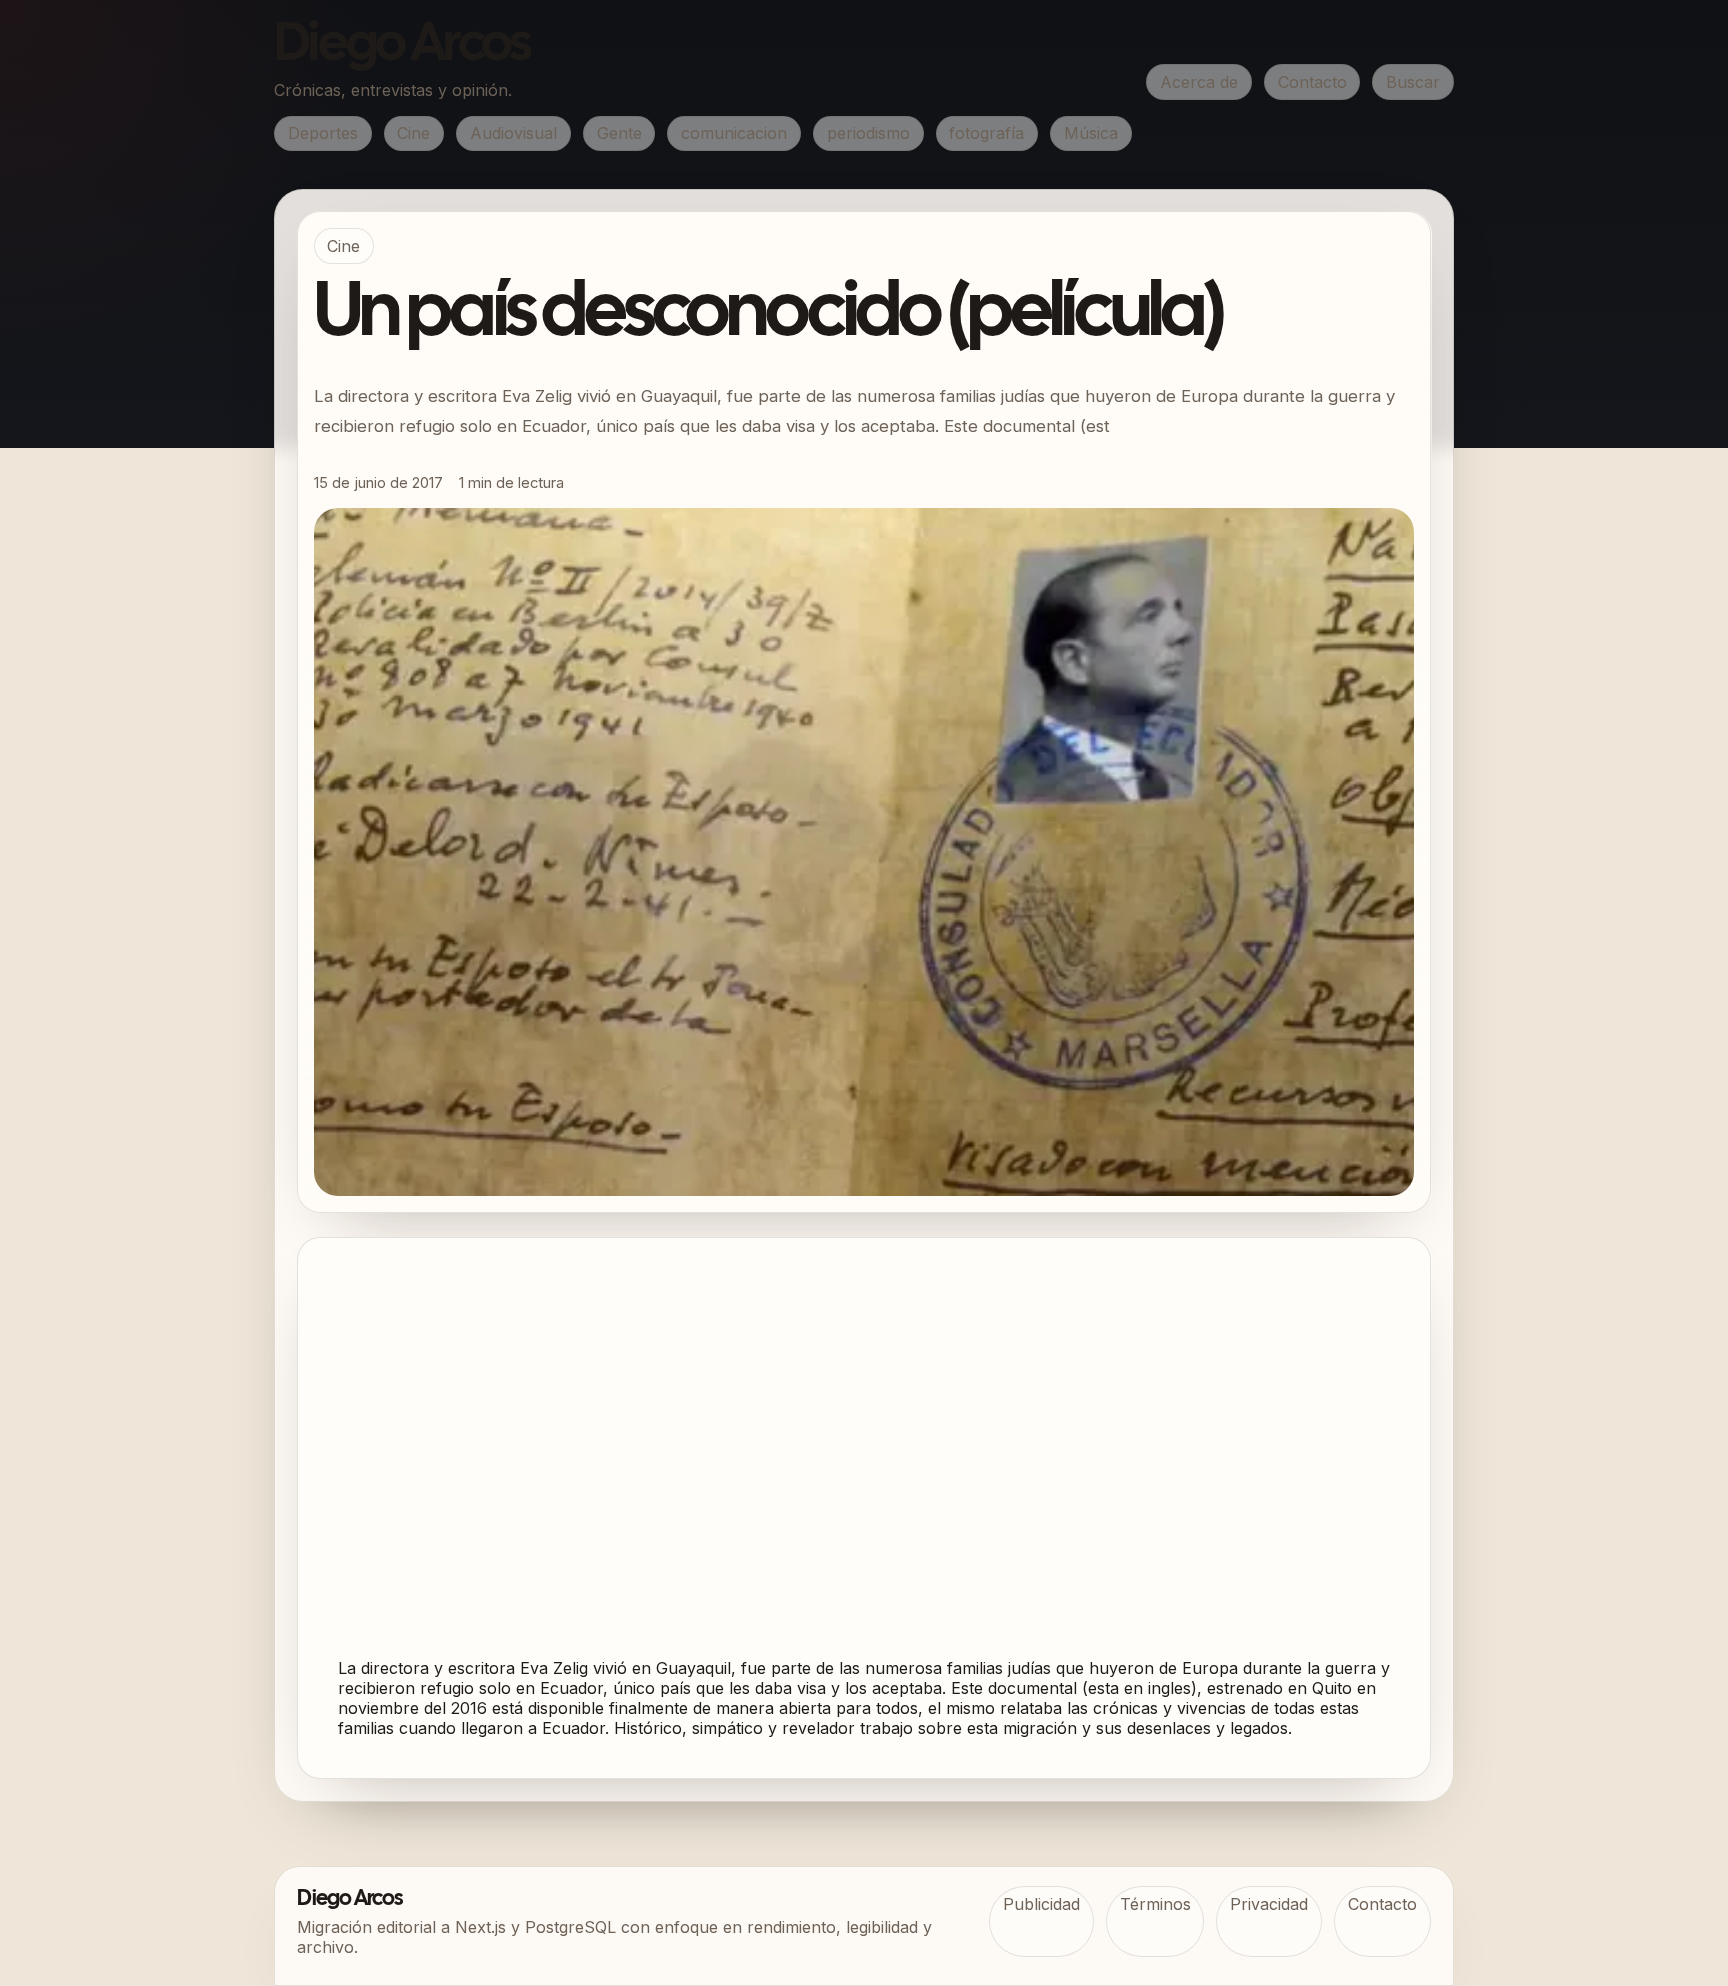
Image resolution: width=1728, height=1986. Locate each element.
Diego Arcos (402, 46)
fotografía (986, 133)
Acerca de (1199, 82)
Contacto (1312, 82)
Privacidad (1269, 1904)
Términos (1155, 1904)
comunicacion (734, 133)
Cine (413, 133)
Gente (619, 133)
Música (1091, 133)
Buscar (1413, 82)
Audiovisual (513, 133)
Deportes (323, 133)
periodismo (868, 133)
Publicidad (1041, 1904)
